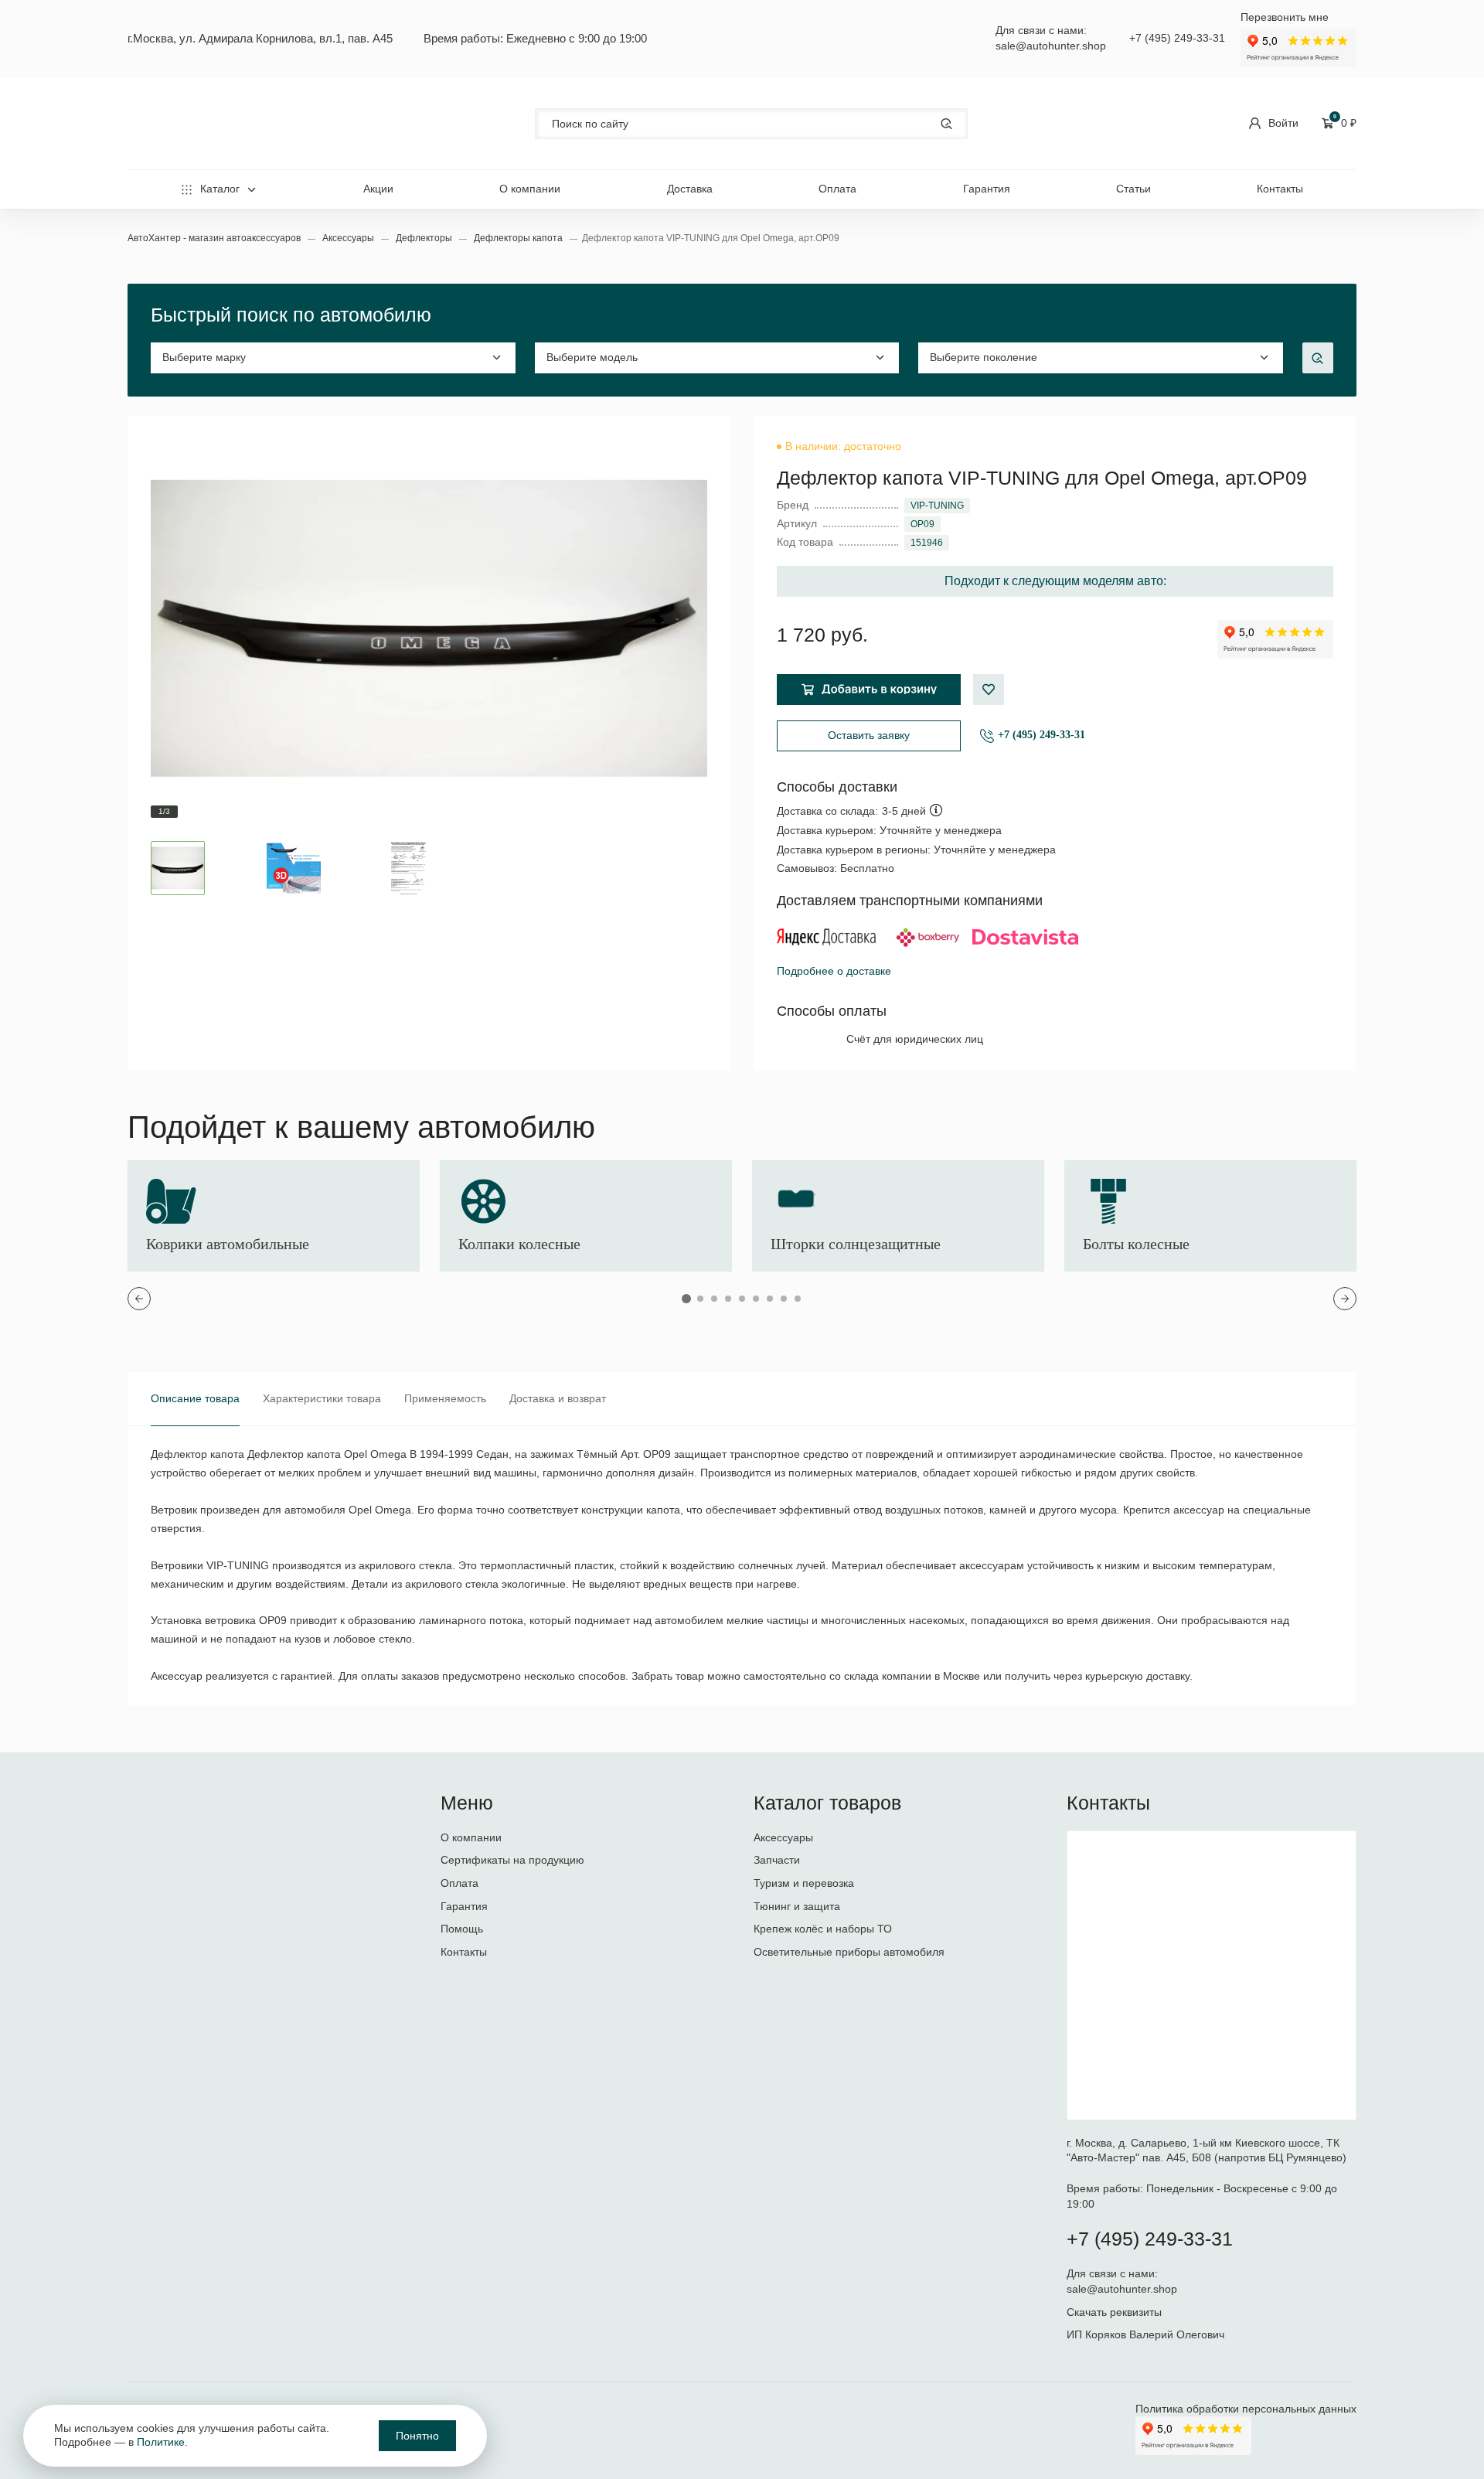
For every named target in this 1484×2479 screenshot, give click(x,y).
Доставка (690, 189)
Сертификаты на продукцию (512, 1860)
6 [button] (756, 1299)
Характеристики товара (322, 1398)
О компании (530, 189)
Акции (378, 189)
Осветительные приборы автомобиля (849, 1952)
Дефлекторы (425, 238)
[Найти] (946, 123)
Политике (161, 2442)
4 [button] (728, 1299)
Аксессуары (349, 238)
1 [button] (686, 1299)
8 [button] (784, 1299)
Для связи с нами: (1114, 2273)
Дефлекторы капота (519, 238)
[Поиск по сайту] (751, 124)
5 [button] (742, 1299)
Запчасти (777, 1860)
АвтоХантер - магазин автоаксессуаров (215, 238)
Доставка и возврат (558, 1398)
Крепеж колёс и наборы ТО (823, 1929)
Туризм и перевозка (804, 1883)
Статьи (1133, 189)
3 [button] (714, 1299)
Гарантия (987, 189)
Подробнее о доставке (834, 971)
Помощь (462, 1929)
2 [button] (700, 1299)
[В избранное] (989, 690)
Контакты (1280, 189)
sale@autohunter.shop (1051, 46)
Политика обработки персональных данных (1246, 2409)
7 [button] (770, 1299)
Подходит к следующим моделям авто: (1055, 581)
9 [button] (798, 1299)
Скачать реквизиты (1114, 2312)
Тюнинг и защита (797, 1906)
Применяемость (445, 1398)
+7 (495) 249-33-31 (1177, 38)
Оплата (837, 189)
